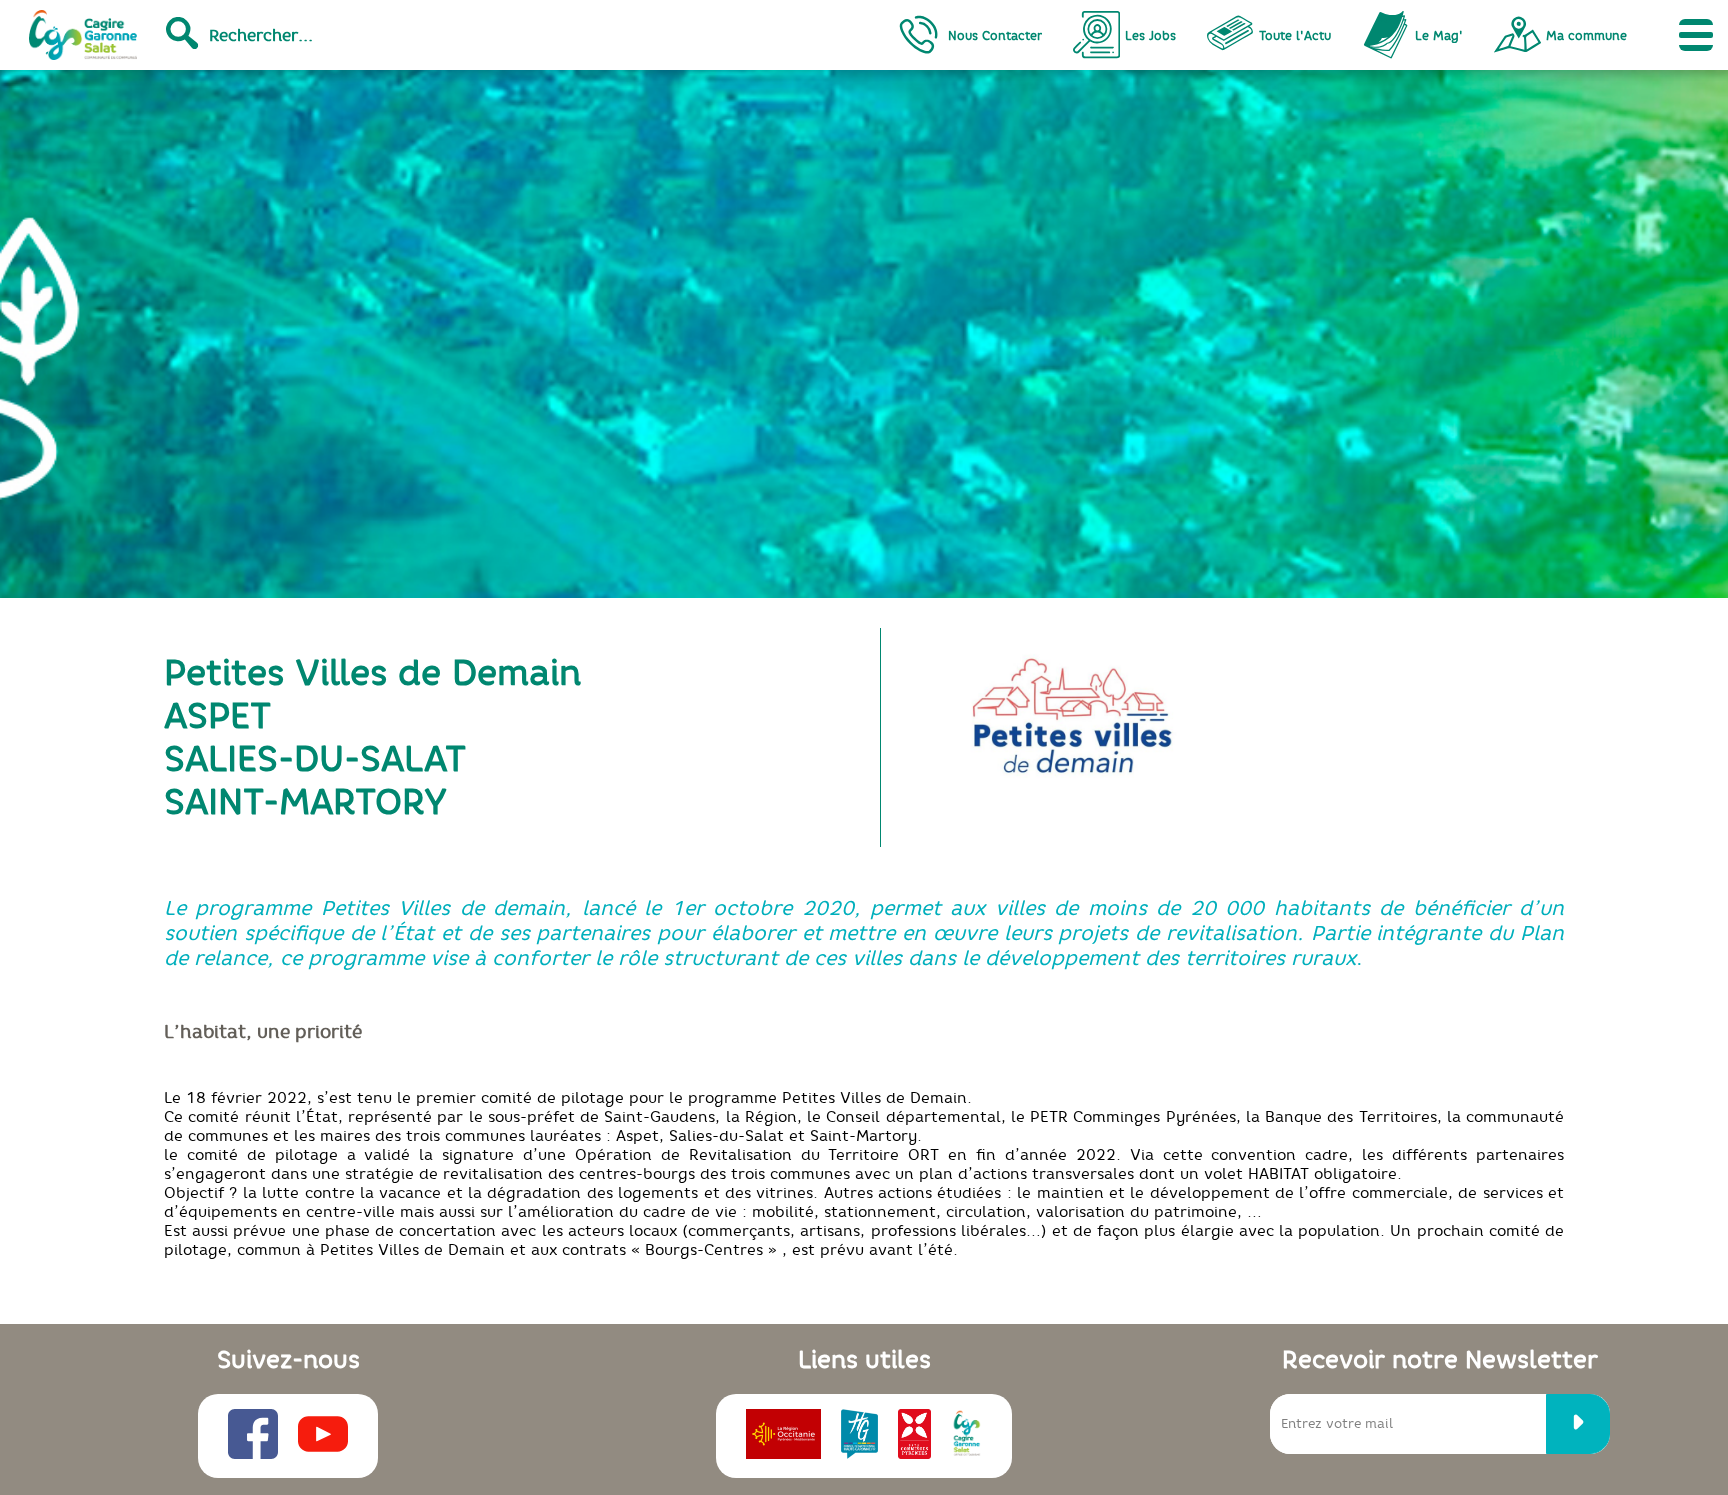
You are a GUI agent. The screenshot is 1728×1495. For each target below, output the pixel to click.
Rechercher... (261, 35)
